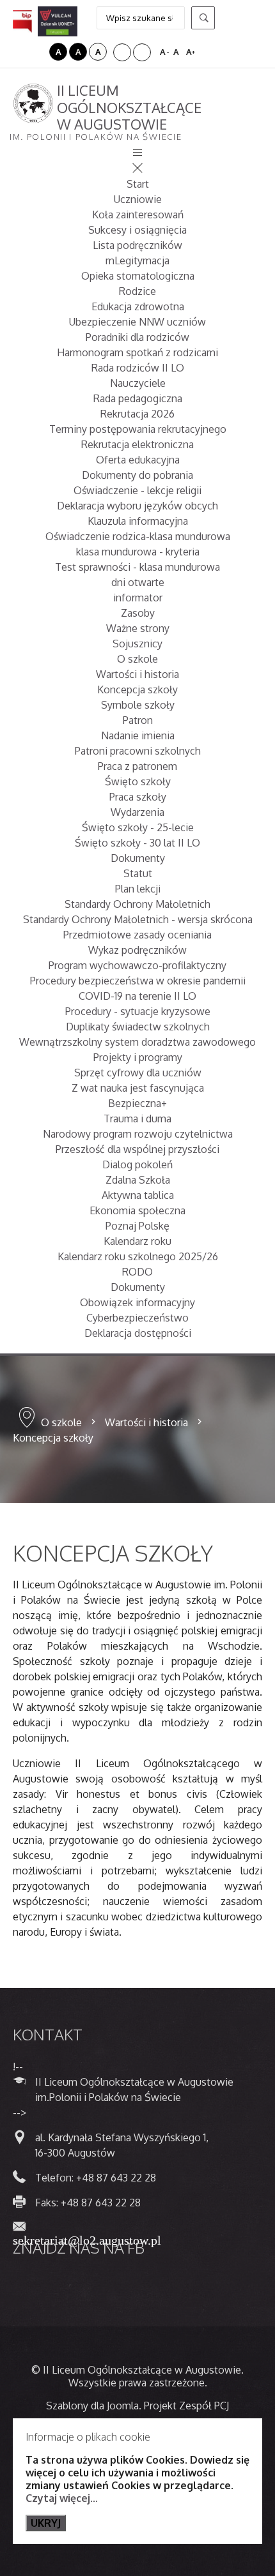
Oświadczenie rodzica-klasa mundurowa (138, 536)
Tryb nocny (38, 52)
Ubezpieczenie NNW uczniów (137, 322)
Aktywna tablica (138, 1195)
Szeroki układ (142, 52)
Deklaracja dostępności (138, 1333)
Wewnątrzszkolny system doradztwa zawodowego (137, 1042)
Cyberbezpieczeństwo (137, 1318)
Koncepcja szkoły (137, 689)
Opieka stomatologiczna (138, 276)
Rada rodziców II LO (138, 368)
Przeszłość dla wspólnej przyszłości (137, 1149)
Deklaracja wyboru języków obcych (137, 506)
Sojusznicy (137, 644)
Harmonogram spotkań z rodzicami (137, 352)
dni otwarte (138, 582)
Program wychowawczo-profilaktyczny (137, 965)
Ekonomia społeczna (137, 1210)
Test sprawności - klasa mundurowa (137, 567)
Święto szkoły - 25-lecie (138, 827)
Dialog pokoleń (137, 1164)
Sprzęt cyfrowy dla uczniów (138, 1073)
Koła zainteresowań (138, 215)
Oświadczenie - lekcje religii (137, 490)
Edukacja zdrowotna (138, 306)
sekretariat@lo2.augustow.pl (87, 2239)
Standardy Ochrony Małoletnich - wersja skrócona (138, 919)
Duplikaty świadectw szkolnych (138, 1027)
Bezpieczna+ (137, 1103)
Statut (138, 873)
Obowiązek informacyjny (137, 1302)
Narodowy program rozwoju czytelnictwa (138, 1134)
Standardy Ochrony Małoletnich (137, 904)
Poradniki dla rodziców (137, 337)
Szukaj (203, 18)
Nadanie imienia (138, 735)
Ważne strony (138, 628)
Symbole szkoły (138, 705)
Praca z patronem (137, 766)
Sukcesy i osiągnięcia (137, 230)
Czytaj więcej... (62, 2498)
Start (138, 184)
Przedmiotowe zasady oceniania (137, 935)
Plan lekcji (138, 889)
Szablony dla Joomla (92, 2406)
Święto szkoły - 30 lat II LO (137, 843)
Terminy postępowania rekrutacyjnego (138, 429)
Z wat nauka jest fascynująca (138, 1088)
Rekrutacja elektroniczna (137, 444)
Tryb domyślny (21, 52)
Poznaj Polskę (137, 1226)
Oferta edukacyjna (138, 460)
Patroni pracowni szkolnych (138, 751)
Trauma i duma (137, 1119)
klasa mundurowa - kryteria (138, 552)
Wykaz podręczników (137, 950)
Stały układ (122, 52)
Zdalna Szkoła (138, 1180)
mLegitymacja (137, 260)
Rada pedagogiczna (138, 398)
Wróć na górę (211, 2531)
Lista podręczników (137, 245)
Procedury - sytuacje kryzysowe (138, 1011)
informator (138, 598)
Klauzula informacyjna (138, 521)
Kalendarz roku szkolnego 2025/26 (138, 1256)
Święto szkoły (138, 781)
